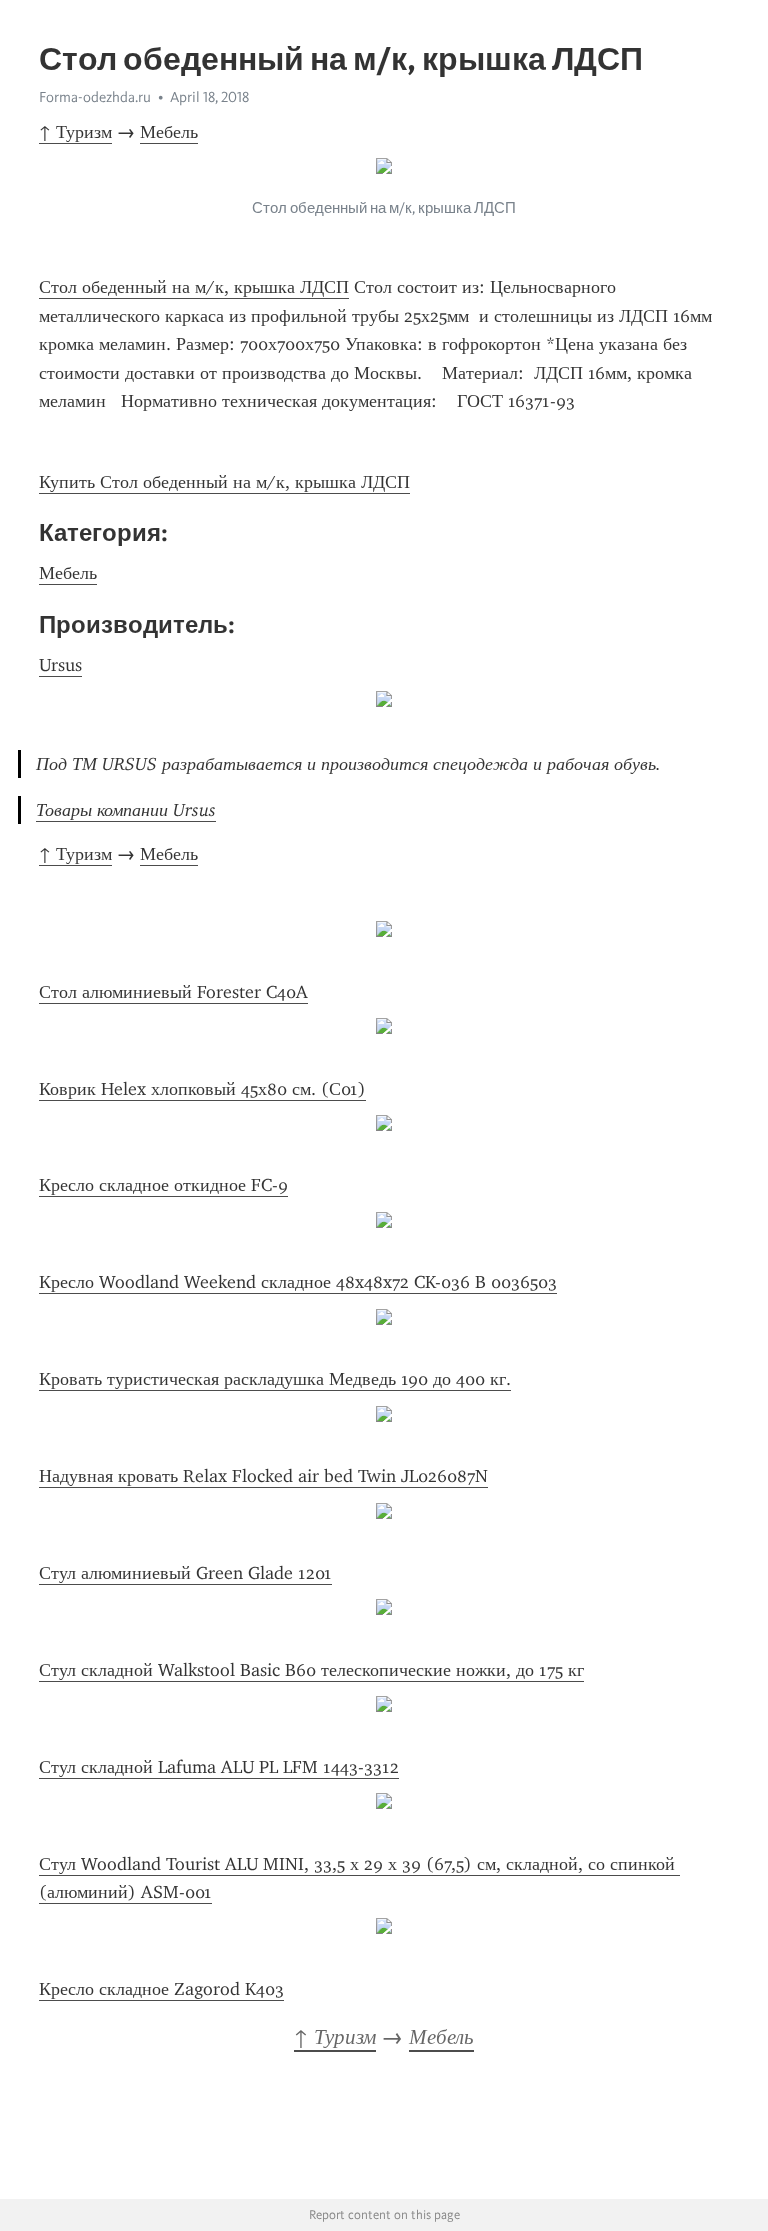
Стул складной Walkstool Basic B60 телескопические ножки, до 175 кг (311, 1670)
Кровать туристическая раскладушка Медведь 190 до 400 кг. (275, 1379)
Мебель (169, 132)
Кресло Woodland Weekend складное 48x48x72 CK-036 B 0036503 (298, 1282)
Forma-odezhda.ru (95, 97)
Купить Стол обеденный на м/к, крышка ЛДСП (224, 482)
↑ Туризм (75, 132)
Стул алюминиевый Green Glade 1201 (185, 1573)
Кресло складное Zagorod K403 (161, 1989)
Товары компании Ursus (126, 810)
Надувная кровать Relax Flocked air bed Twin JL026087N (263, 1476)
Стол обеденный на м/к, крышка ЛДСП (194, 287)
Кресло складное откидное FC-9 (163, 1185)
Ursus (60, 665)
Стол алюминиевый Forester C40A (173, 992)
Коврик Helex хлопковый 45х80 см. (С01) (202, 1089)
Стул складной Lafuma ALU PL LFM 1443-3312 (219, 1767)
